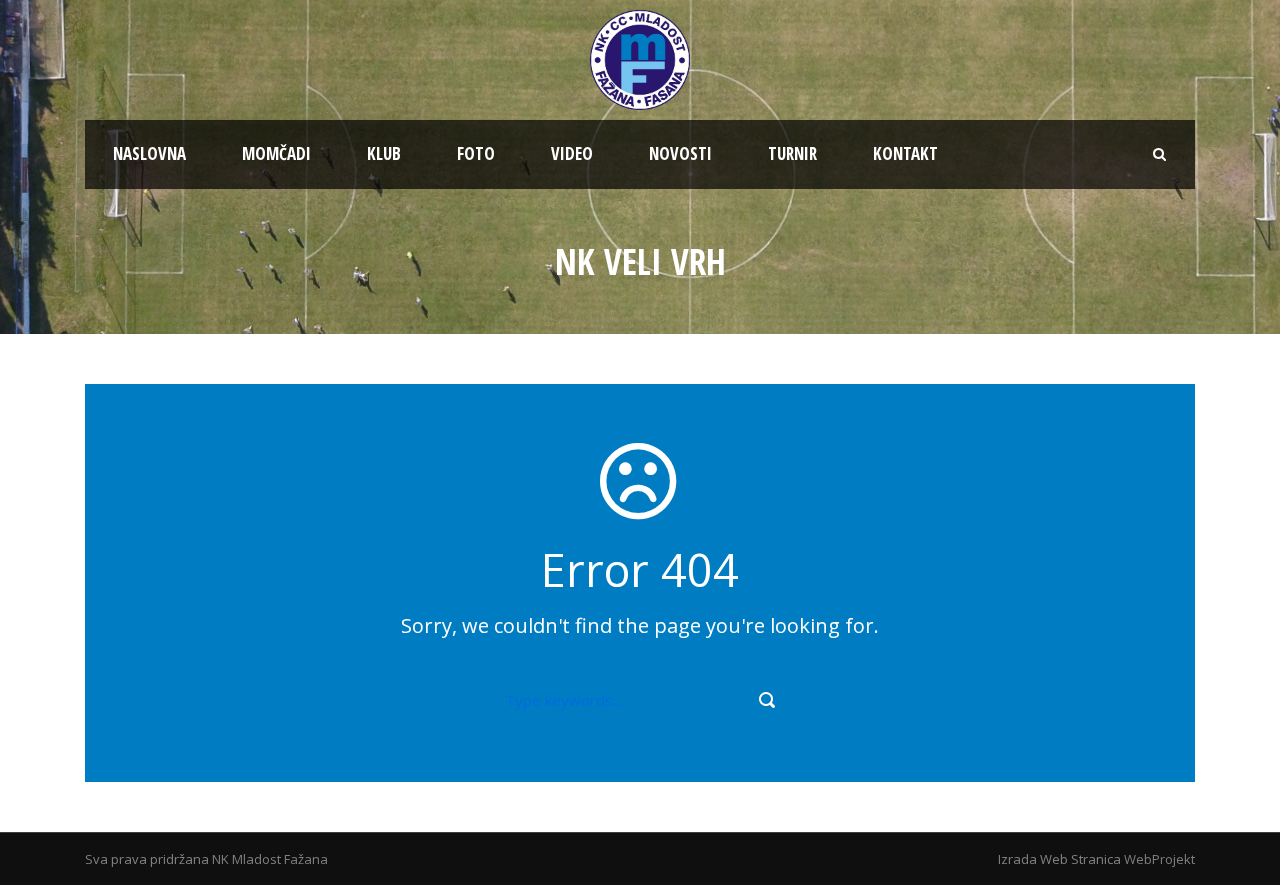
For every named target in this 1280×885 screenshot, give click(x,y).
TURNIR (792, 153)
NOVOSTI (680, 153)
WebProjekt (1159, 859)
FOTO (476, 153)
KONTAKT (905, 153)
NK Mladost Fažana (270, 859)
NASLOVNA (149, 153)
